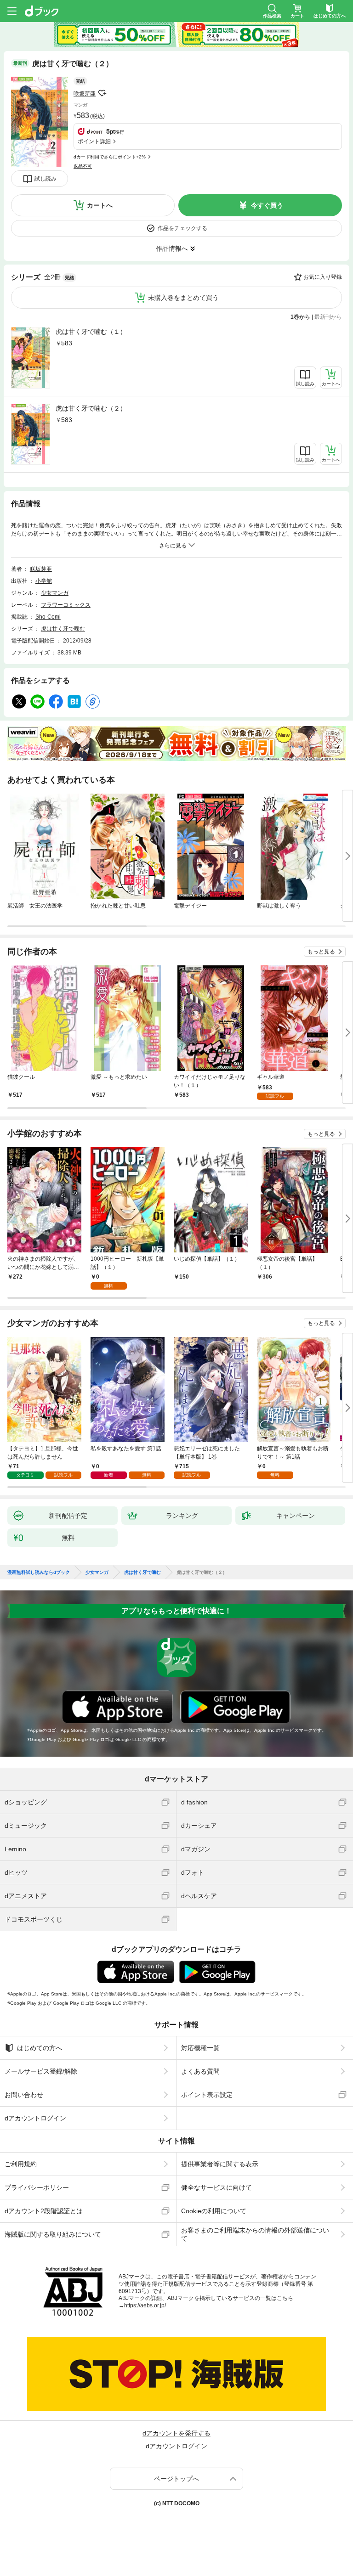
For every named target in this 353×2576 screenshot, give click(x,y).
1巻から (300, 317)
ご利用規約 (21, 2164)
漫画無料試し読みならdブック (39, 1573)
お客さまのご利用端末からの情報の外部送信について (255, 2234)
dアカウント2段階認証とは (44, 2211)
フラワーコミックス (66, 605)
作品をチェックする (182, 228)
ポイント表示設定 (207, 2095)
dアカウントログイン (35, 2118)
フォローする (102, 93)
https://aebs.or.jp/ (145, 2305)
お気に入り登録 (323, 277)
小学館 (44, 581)
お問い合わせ (24, 2095)
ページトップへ (176, 2479)
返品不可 (83, 166)
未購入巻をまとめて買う (183, 298)
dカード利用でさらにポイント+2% (110, 157)
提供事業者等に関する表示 (220, 2164)
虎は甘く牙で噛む (63, 629)
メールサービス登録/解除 (41, 2071)
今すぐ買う (267, 205)
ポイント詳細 (94, 141)
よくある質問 (200, 2071)
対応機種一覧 (200, 2048)
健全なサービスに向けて (216, 2187)
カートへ (100, 205)
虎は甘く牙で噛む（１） (91, 332)
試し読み (46, 179)
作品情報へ (172, 248)
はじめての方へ (40, 2048)
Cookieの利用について (214, 2211)
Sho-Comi (48, 617)
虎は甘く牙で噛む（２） (91, 408)
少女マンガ (55, 593)
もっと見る (321, 952)
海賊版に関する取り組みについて (53, 2234)
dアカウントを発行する (176, 2433)
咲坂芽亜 (85, 94)
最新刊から (328, 317)
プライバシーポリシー (37, 2187)
